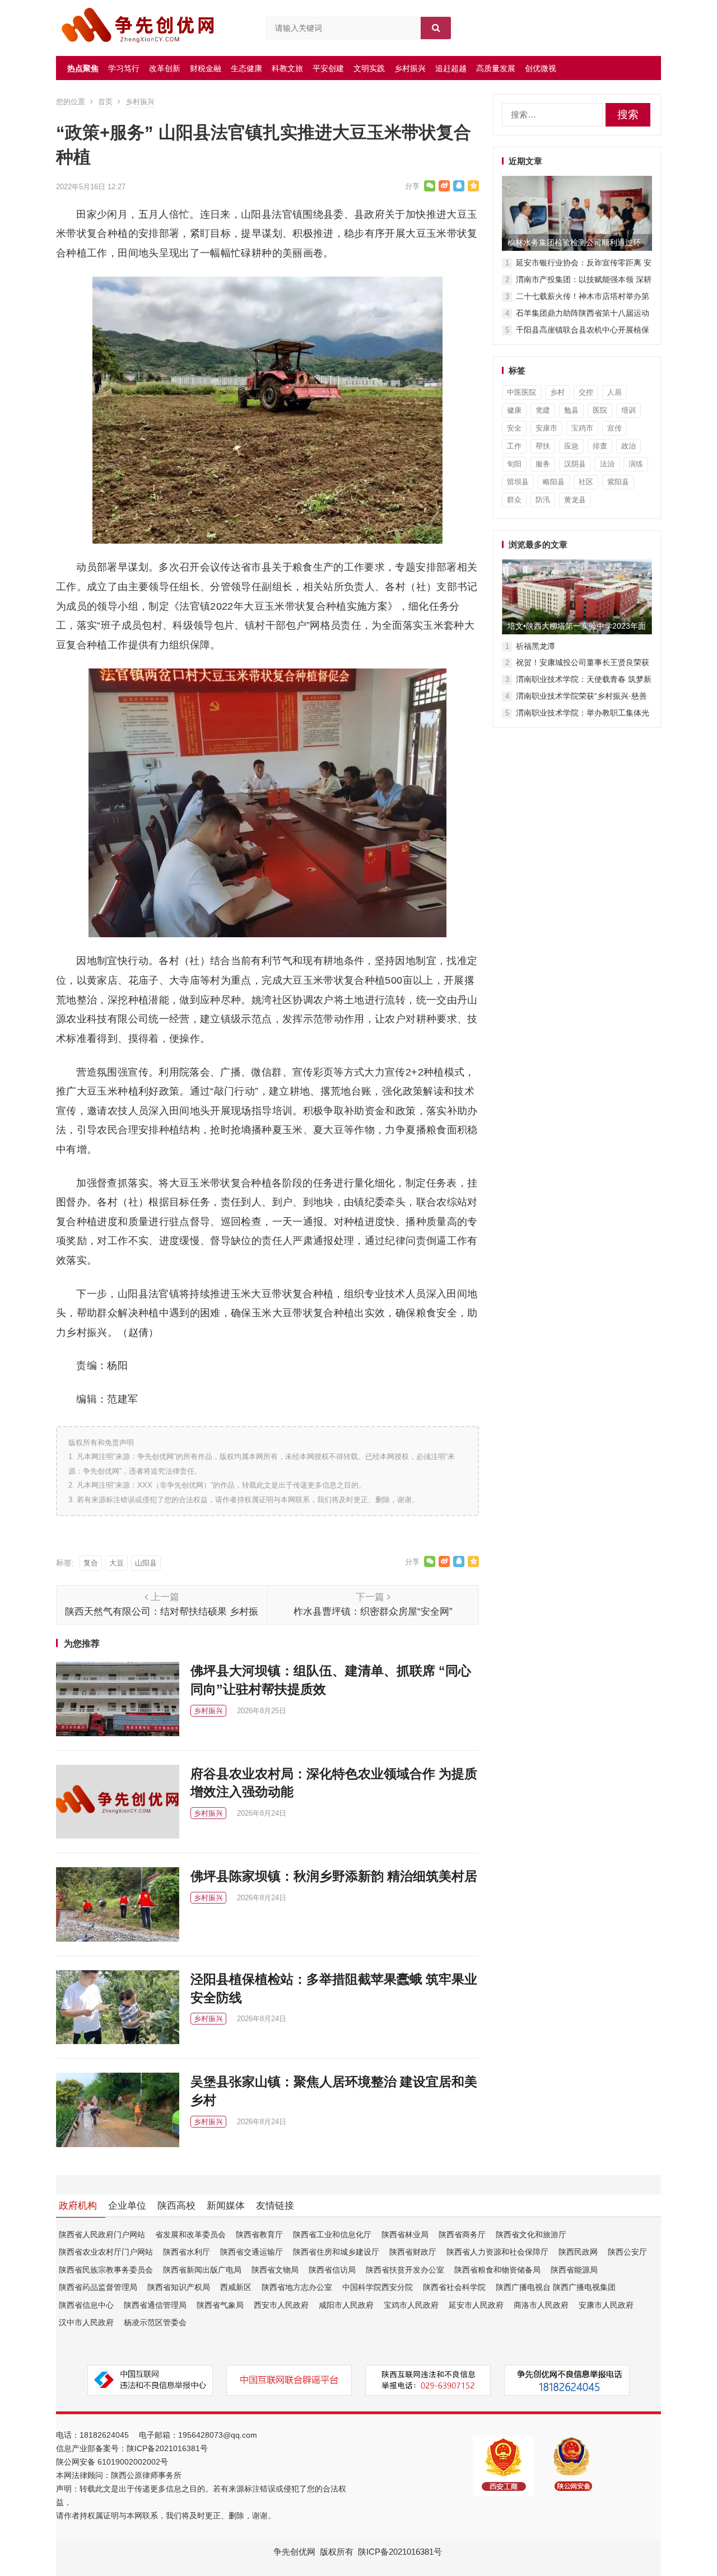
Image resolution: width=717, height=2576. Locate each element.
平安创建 (328, 68)
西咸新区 (236, 2287)
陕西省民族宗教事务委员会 (106, 2270)
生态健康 (246, 68)
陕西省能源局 (574, 2270)
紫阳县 (618, 482)
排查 (600, 446)
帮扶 (543, 446)
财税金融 (206, 68)
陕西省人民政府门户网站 (102, 2234)
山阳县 (146, 1563)
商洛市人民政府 (541, 2305)
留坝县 (518, 482)
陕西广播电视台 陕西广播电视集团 (556, 2287)
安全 (514, 428)
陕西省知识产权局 (179, 2287)
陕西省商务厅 (462, 2234)
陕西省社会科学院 (454, 2287)
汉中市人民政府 (86, 2322)
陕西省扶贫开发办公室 (405, 2270)
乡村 (557, 392)
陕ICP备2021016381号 (167, 2448)
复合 (91, 1563)
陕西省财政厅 (413, 2252)
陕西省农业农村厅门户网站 (106, 2252)
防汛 (543, 500)
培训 (628, 410)
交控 (586, 392)
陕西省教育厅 (259, 2234)
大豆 (117, 1563)
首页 (105, 102)
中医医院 (522, 392)
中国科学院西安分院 (378, 2287)
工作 (514, 446)
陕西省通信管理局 (155, 2305)
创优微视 (541, 68)
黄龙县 (575, 500)
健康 (514, 410)
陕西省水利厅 (187, 2252)
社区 (586, 482)
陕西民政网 (578, 2252)
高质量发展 (496, 68)
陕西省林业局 (405, 2234)
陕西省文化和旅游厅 (531, 2234)
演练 (636, 464)
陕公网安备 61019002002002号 (112, 2462)
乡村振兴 (410, 68)
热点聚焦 (83, 68)
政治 (628, 446)
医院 (600, 410)
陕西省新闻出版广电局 (202, 2270)
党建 (543, 410)
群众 (514, 500)
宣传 (614, 428)
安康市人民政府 (606, 2305)
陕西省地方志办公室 (297, 2287)
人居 (614, 392)
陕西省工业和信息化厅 (332, 2234)
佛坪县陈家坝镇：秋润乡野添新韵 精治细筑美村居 (334, 1876)
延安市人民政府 (476, 2305)
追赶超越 (451, 68)
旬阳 (514, 464)
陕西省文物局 (275, 2270)
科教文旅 (287, 68)
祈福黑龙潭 (536, 646)
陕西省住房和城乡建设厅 (336, 2252)
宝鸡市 (582, 428)
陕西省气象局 (220, 2305)
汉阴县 (575, 464)
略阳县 (554, 482)
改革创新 (165, 68)
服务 (543, 464)
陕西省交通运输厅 (252, 2252)
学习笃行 (124, 68)
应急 (571, 446)
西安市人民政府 (281, 2305)
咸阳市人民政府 (346, 2305)
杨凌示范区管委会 (155, 2322)
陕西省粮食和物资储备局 (497, 2270)
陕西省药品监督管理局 (98, 2287)
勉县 (571, 410)
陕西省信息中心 (86, 2305)
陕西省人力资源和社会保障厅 (497, 2252)
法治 (607, 464)
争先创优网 (294, 2552)
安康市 (546, 428)
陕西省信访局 (332, 2270)
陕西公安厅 (627, 2252)
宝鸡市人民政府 (411, 2305)
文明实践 (369, 68)
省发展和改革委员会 (190, 2234)
